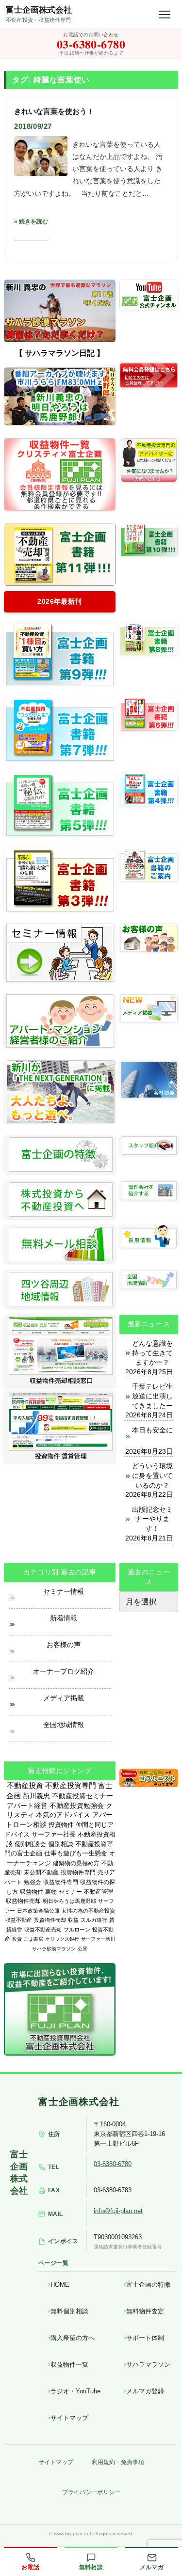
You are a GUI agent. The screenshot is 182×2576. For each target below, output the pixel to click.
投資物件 (61, 1825)
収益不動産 (19, 1920)
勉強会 (33, 1882)
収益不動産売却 (43, 1930)
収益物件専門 (61, 1882)
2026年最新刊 (59, 601)
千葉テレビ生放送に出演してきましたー (152, 1396)
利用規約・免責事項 (118, 2462)
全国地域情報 (64, 1725)
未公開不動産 (41, 1872)
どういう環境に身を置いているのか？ (152, 1475)
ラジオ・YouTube (75, 2391)
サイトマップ (69, 2418)
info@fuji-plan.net (118, 2211)
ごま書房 (33, 1939)
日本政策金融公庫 (38, 1911)
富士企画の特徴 (148, 2285)
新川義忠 (36, 1796)
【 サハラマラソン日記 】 (60, 353)
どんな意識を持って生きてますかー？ (152, 1353)
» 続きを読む (31, 221)
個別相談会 (30, 1844)
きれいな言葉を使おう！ (54, 111)
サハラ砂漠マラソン (54, 1949)
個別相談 (61, 1844)
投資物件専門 (78, 1872)
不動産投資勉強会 (77, 1806)
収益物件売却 (23, 1901)
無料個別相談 (69, 2311)
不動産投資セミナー (83, 1796)
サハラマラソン (148, 2364)
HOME (60, 2285)
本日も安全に (152, 1430)
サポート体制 (145, 2338)
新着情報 (64, 1618)
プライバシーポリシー (91, 2492)
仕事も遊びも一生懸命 (76, 1853)
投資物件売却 (50, 1920)
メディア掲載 (64, 1698)
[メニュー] (165, 15)
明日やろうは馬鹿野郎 (69, 1901)
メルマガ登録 (145, 2391)
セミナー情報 (64, 1591)
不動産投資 (25, 1785)
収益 (73, 1920)
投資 (17, 1939)
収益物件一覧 (69, 2364)
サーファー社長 (54, 1834)
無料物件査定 (145, 2311)
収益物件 (32, 1892)
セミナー (70, 1892)
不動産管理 (99, 1892)
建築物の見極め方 (76, 1863)
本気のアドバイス (63, 1815)
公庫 (83, 1949)
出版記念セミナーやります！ (152, 1519)
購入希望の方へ (73, 2338)
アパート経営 (27, 1806)
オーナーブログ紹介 (64, 1671)
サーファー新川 (98, 1939)
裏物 (51, 1892)
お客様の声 (64, 1645)
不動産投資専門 (71, 1786)
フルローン (77, 1930)
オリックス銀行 (62, 1939)
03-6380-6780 (113, 2164)
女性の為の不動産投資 (88, 1911)
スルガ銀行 (94, 1920)
